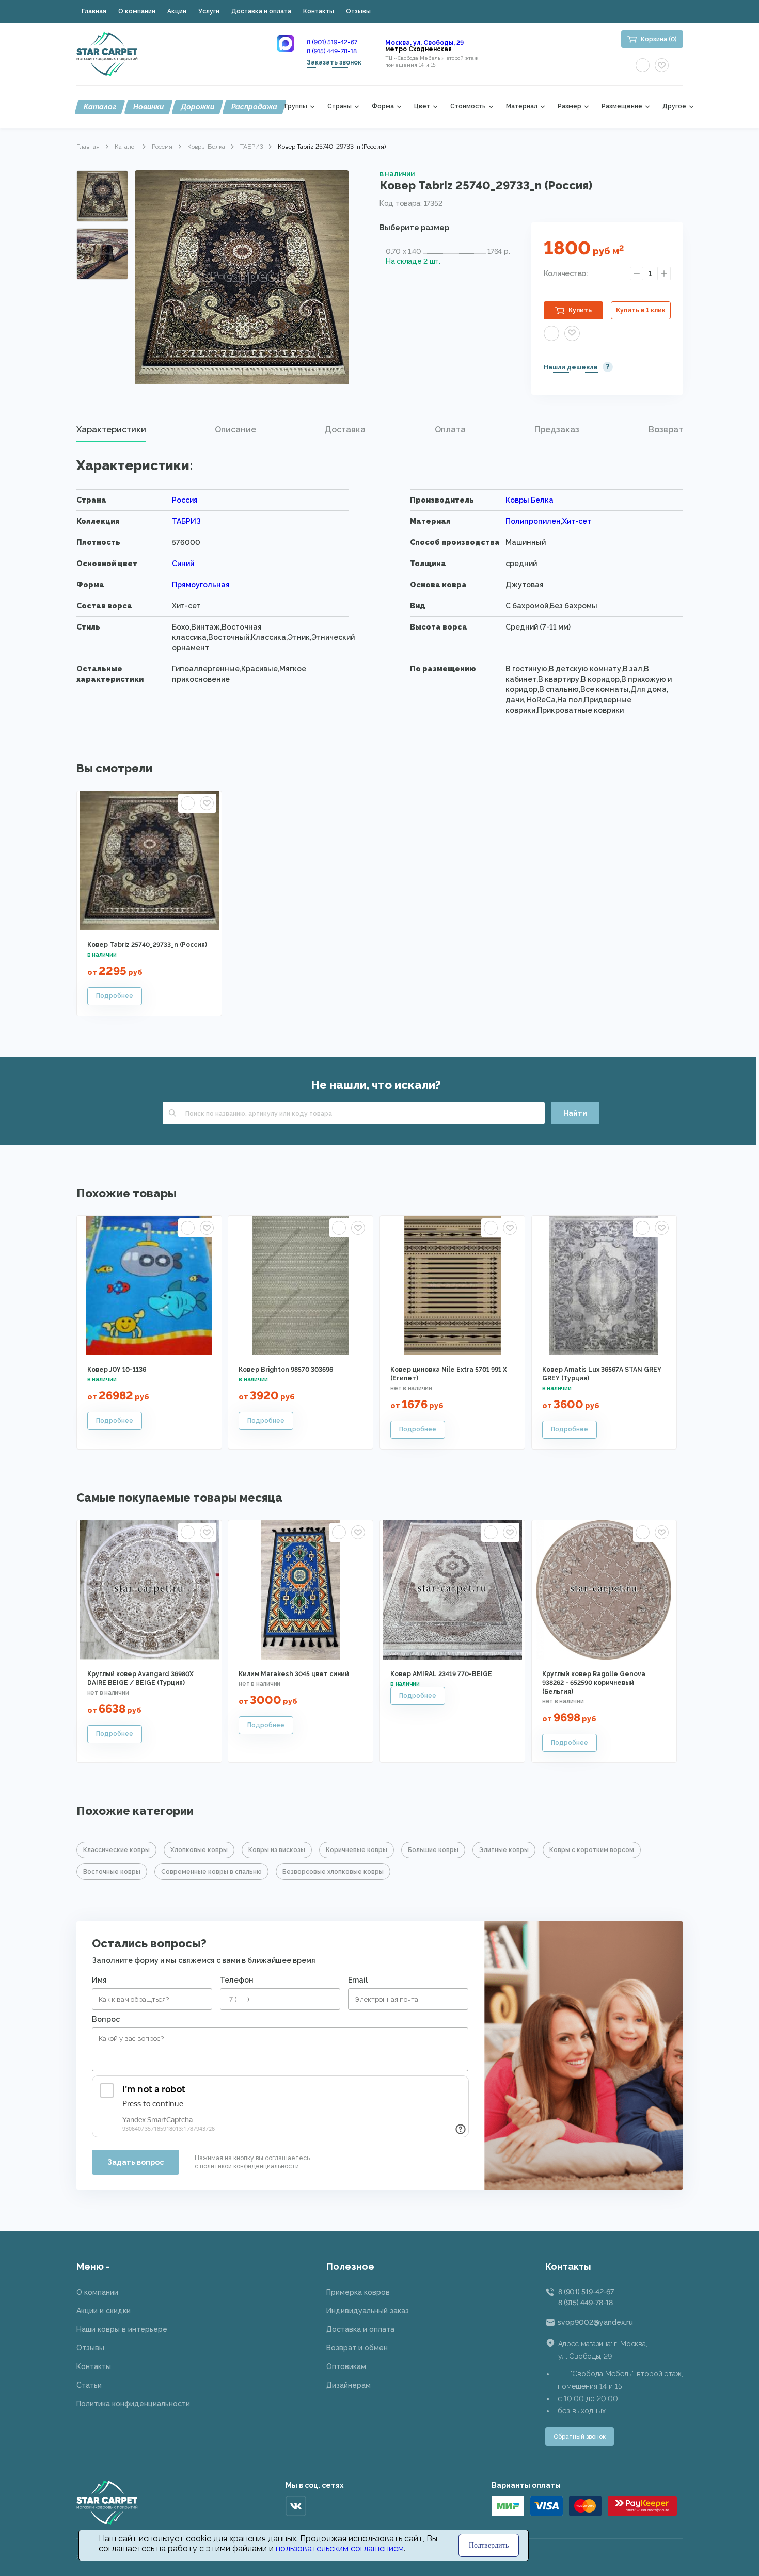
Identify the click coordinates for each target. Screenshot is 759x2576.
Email (358, 1980)
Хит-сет (577, 521)
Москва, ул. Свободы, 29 (424, 43)
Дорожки (197, 107)
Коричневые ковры (357, 1850)
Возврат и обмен (357, 2348)
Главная (94, 11)
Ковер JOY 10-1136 (117, 1370)
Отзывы (358, 11)
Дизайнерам (349, 2385)
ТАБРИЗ (251, 147)
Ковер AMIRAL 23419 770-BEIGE (441, 1674)
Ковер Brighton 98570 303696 (286, 1370)
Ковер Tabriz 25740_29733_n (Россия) (147, 945)
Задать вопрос (136, 2162)
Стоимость (468, 107)
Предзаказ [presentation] (557, 430)
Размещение (622, 107)
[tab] (111, 430)
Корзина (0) (659, 39)
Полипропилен (533, 521)
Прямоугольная (201, 585)
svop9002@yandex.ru (595, 2322)
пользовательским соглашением (340, 2548)
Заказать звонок (334, 62)
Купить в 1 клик (641, 310)
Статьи (89, 2385)
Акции (177, 11)
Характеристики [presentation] (111, 430)
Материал (522, 107)
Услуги (209, 11)
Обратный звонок (580, 2437)
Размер (570, 107)
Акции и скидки (104, 2311)
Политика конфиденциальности (133, 2404)
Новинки (148, 107)
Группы (296, 107)
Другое (674, 107)
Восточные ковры (112, 1872)
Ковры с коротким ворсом (592, 1850)
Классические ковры (116, 1850)
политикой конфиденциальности (249, 2166)
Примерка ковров (358, 2292)
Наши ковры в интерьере (122, 2329)
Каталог (100, 107)
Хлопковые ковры (199, 1850)
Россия (162, 147)
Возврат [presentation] (666, 430)
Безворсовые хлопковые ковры (333, 1872)
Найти (575, 1113)
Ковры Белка (206, 147)
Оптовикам (346, 2366)
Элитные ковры (504, 1850)
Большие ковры (433, 1850)
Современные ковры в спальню (211, 1872)
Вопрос (106, 2019)
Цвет (422, 107)
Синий (183, 564)
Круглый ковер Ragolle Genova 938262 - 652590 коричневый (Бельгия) (594, 1683)
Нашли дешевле (571, 367)
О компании (137, 11)
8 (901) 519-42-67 (332, 42)
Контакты (319, 11)
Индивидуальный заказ (368, 2311)
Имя (99, 1980)
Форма (383, 107)
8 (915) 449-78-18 (332, 51)
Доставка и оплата (261, 11)
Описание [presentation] (235, 430)
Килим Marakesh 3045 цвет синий (294, 1674)
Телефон (237, 1980)
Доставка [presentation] (345, 430)
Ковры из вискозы (277, 1850)
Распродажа (254, 107)
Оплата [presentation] (450, 430)
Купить (580, 310)
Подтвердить (489, 2545)
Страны (339, 107)
